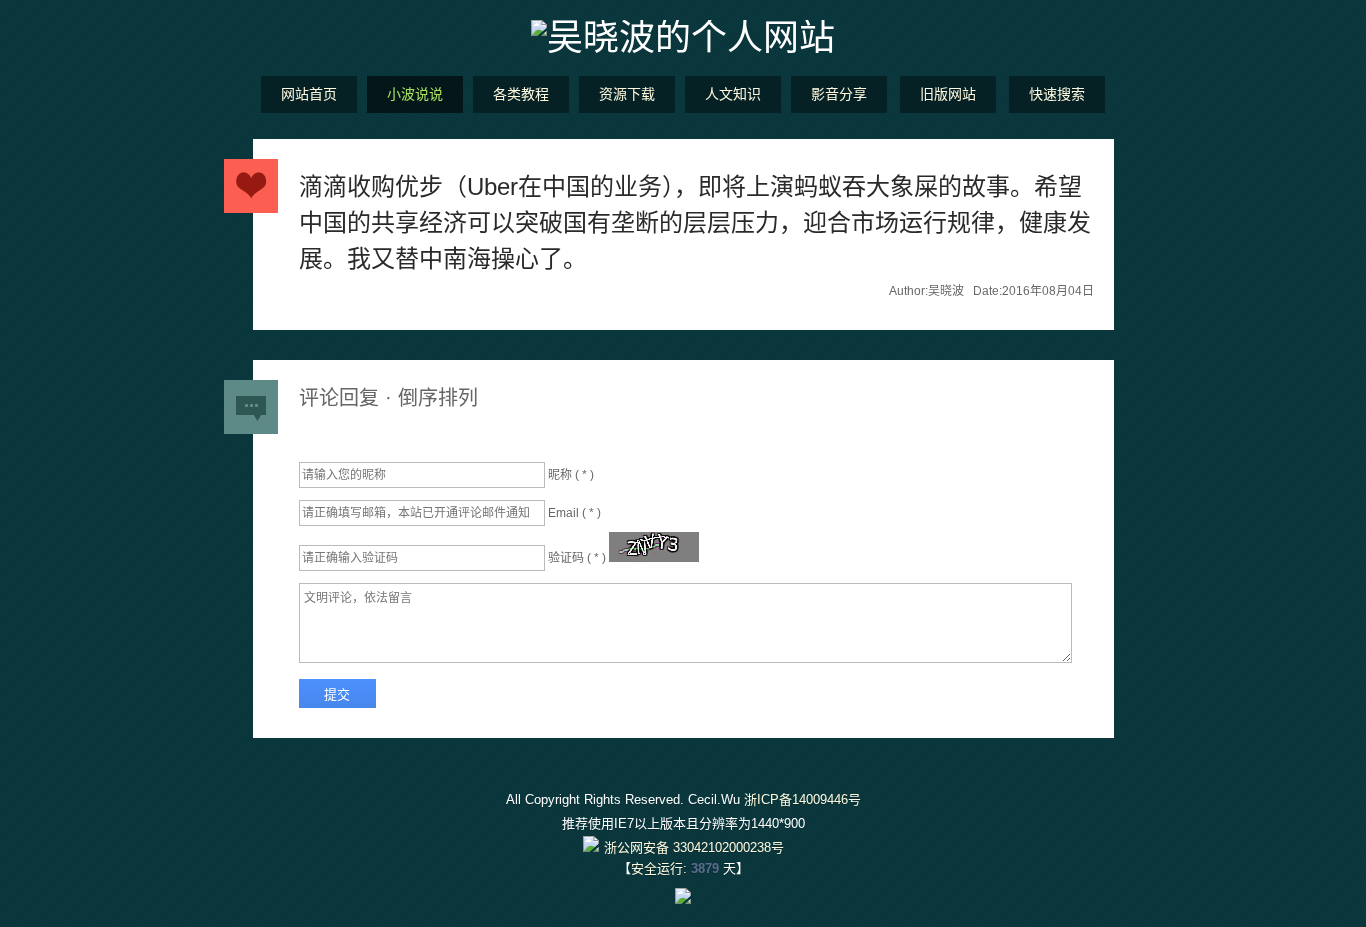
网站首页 (309, 94)
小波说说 (415, 94)
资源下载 (627, 94)
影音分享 (839, 94)
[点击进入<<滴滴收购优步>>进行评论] (251, 186)
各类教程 (521, 94)
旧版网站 (948, 94)
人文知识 (733, 94)
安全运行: (659, 868)
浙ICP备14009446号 (802, 799)
